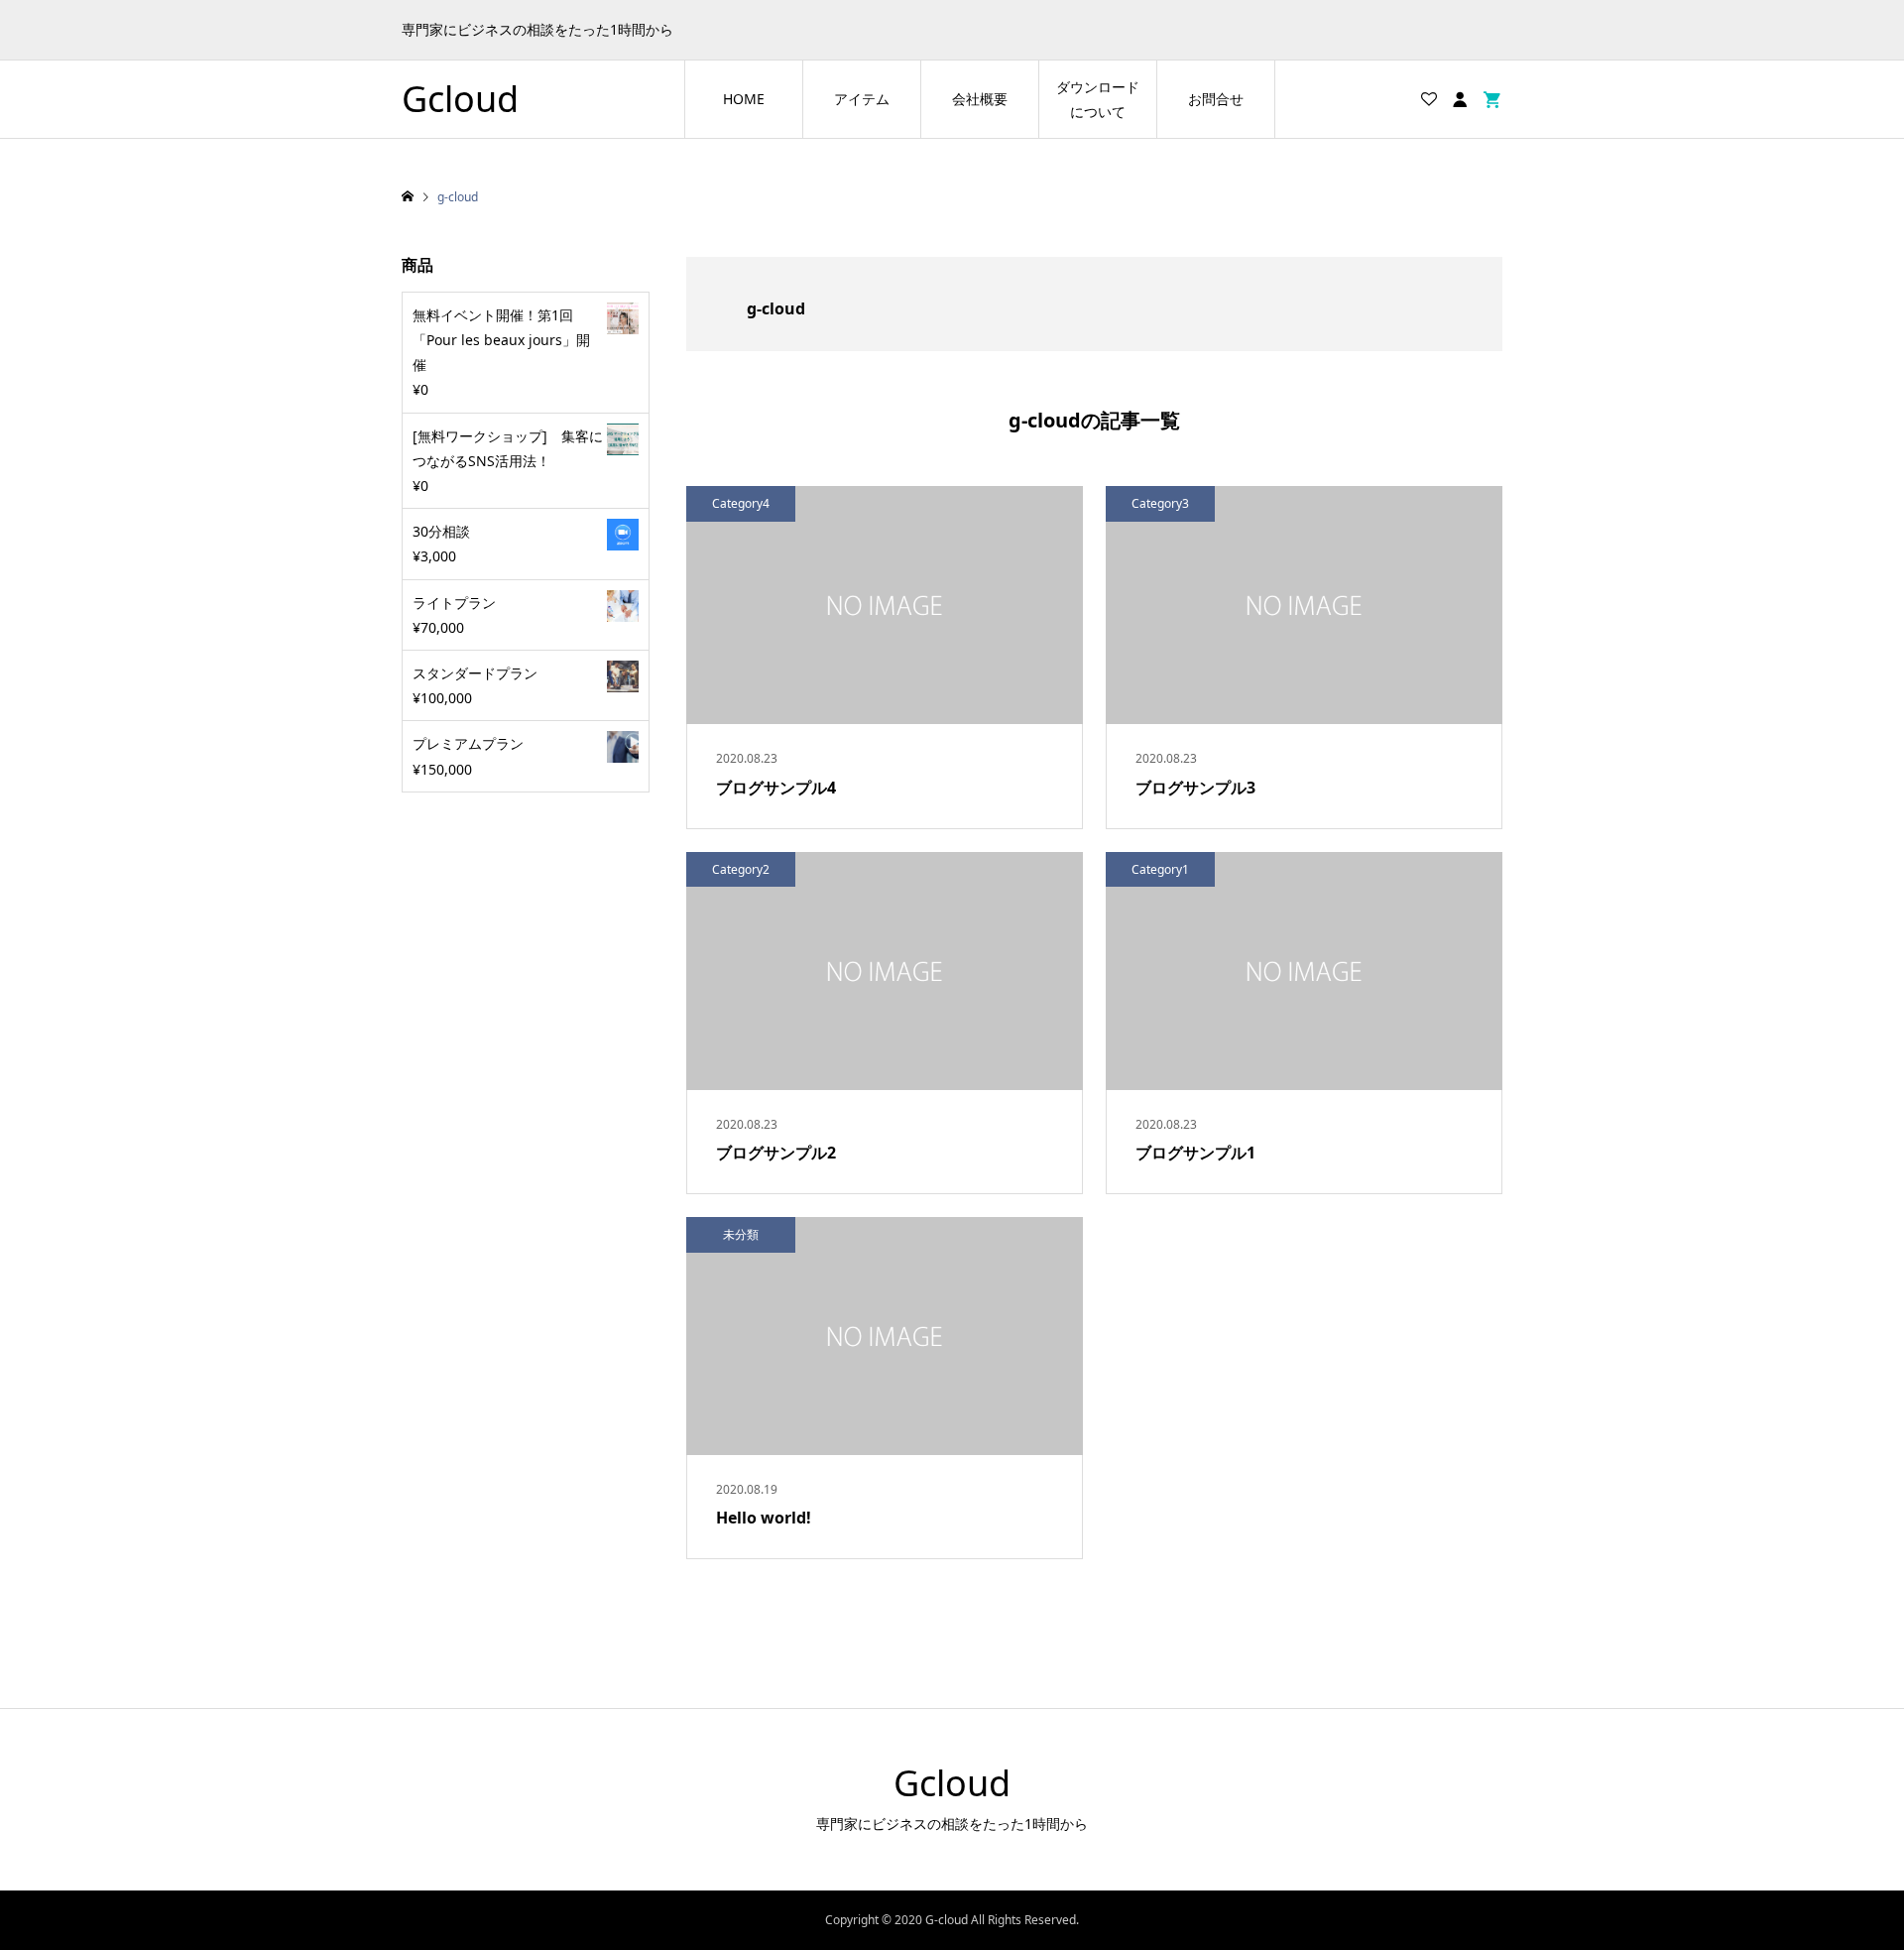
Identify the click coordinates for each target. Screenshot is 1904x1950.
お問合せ (1216, 99)
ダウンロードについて (1098, 99)
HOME (744, 99)
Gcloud (460, 99)
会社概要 (980, 99)
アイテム (862, 99)
